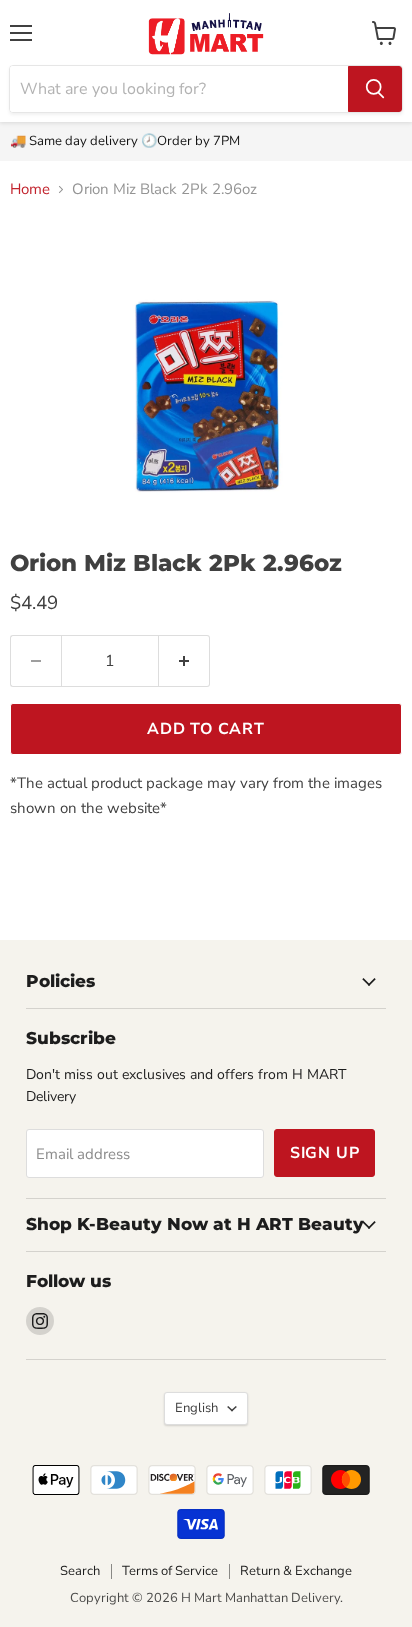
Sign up (325, 1153)
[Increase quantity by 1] (184, 661)
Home (30, 189)
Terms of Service (170, 1571)
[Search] (375, 89)
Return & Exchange (296, 1571)
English (196, 1408)
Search (80, 1571)
